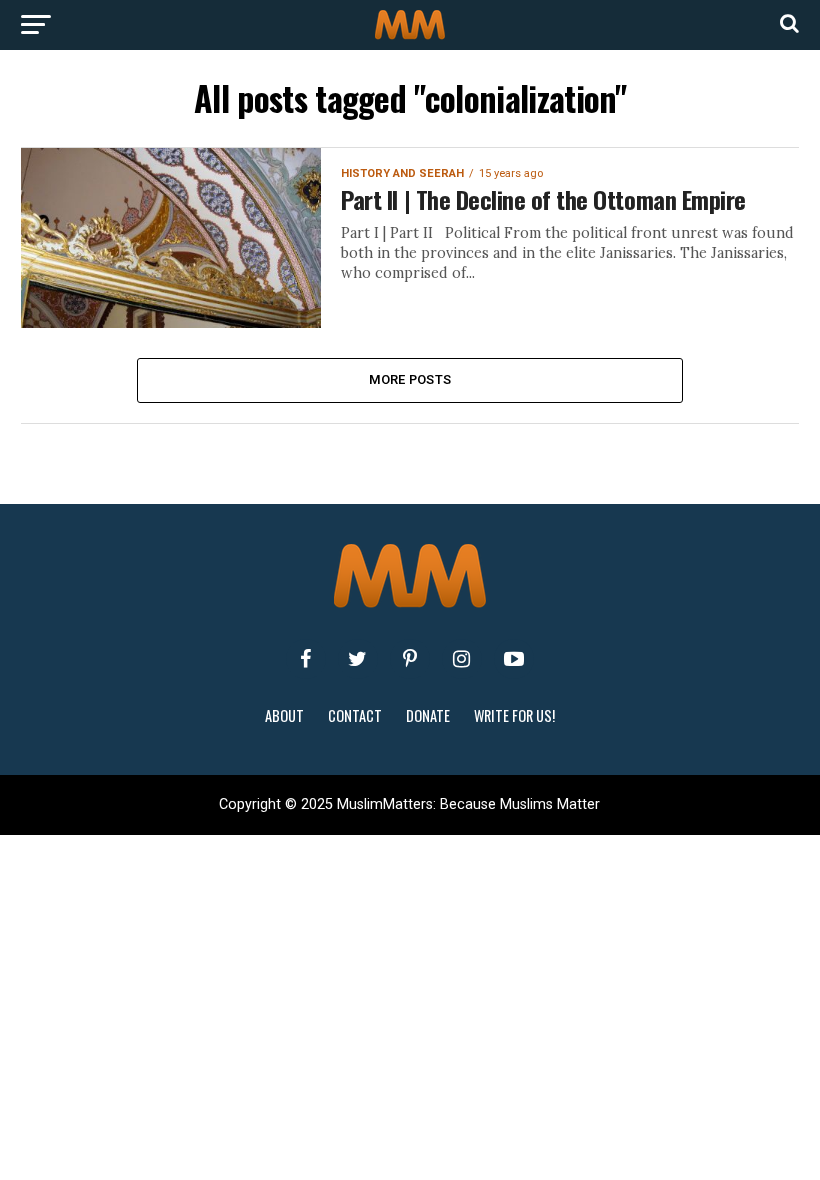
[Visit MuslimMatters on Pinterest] (410, 659)
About (284, 715)
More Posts (410, 379)
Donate (428, 715)
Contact (355, 715)
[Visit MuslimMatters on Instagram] (462, 659)
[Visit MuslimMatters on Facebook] (306, 659)
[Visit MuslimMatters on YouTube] (514, 659)
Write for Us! (514, 715)
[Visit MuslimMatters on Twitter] (358, 659)
